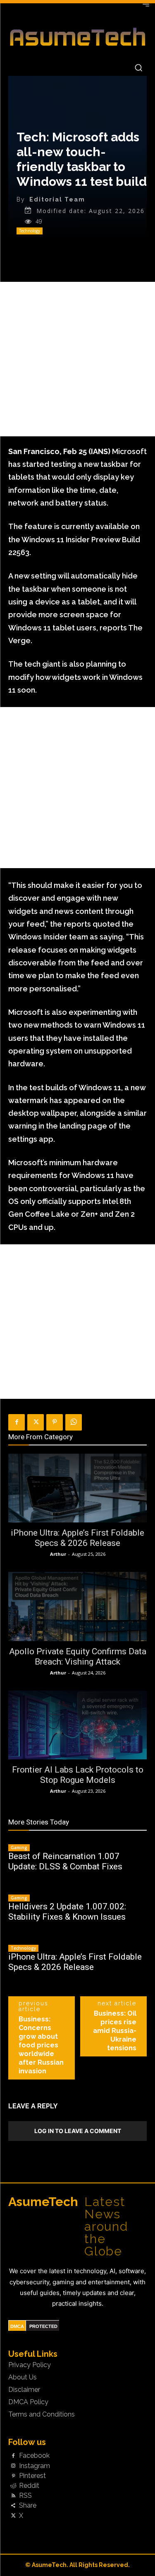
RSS (25, 2496)
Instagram (35, 2466)
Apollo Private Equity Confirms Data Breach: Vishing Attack (78, 1657)
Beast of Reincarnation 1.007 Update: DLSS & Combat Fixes (65, 1861)
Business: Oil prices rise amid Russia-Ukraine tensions (115, 2031)
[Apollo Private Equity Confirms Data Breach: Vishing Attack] (77, 1606)
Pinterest (32, 2476)
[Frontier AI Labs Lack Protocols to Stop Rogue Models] (77, 1725)
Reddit (29, 2486)
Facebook (34, 2456)
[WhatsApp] (74, 1422)
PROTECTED (43, 2326)
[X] (36, 1422)
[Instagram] (13, 2466)
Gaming (19, 1848)
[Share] (13, 2506)
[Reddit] (13, 2486)
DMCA (17, 2326)
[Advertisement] (77, 359)
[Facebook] (17, 1422)
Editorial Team (57, 199)
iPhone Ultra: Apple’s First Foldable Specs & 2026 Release (77, 1538)
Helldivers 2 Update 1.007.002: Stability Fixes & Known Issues (67, 1912)
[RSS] (13, 2496)
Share (28, 2506)
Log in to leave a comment (78, 2131)
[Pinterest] (55, 1422)
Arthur (58, 1554)
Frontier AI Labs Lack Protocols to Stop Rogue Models (78, 1775)
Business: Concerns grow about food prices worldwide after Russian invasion (41, 2045)
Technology (30, 231)
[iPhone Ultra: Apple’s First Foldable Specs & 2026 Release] (77, 1488)
